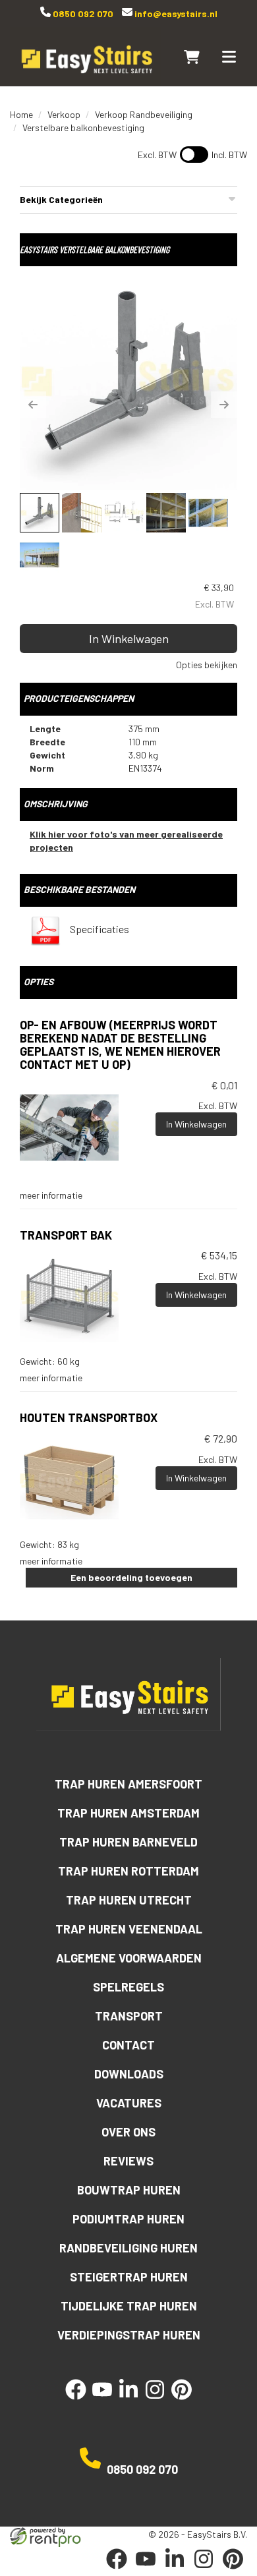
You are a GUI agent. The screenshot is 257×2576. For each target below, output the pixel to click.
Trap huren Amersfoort (128, 1784)
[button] (33, 405)
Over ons (128, 2132)
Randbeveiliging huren (128, 2248)
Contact (128, 2045)
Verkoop (64, 114)
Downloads (129, 2074)
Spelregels (128, 1987)
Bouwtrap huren (129, 2190)
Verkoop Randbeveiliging (144, 114)
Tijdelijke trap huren (129, 2306)
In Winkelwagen (129, 639)
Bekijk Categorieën (61, 199)
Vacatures (129, 2103)
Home (21, 114)
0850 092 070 (82, 14)
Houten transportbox (89, 1417)
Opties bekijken (207, 665)
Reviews (128, 2161)
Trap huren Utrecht (129, 1900)
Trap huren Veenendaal (129, 1929)
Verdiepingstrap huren (129, 2335)
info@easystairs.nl (175, 14)
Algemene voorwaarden (129, 1958)
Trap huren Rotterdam (128, 1871)
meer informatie (51, 1195)
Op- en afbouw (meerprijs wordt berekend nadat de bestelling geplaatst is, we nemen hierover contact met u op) (120, 1044)
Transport (129, 2016)
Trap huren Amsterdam (128, 1813)
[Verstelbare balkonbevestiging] (128, 382)
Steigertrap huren (129, 2277)
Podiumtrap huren (128, 2219)
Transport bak (66, 1235)
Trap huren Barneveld (128, 1842)
